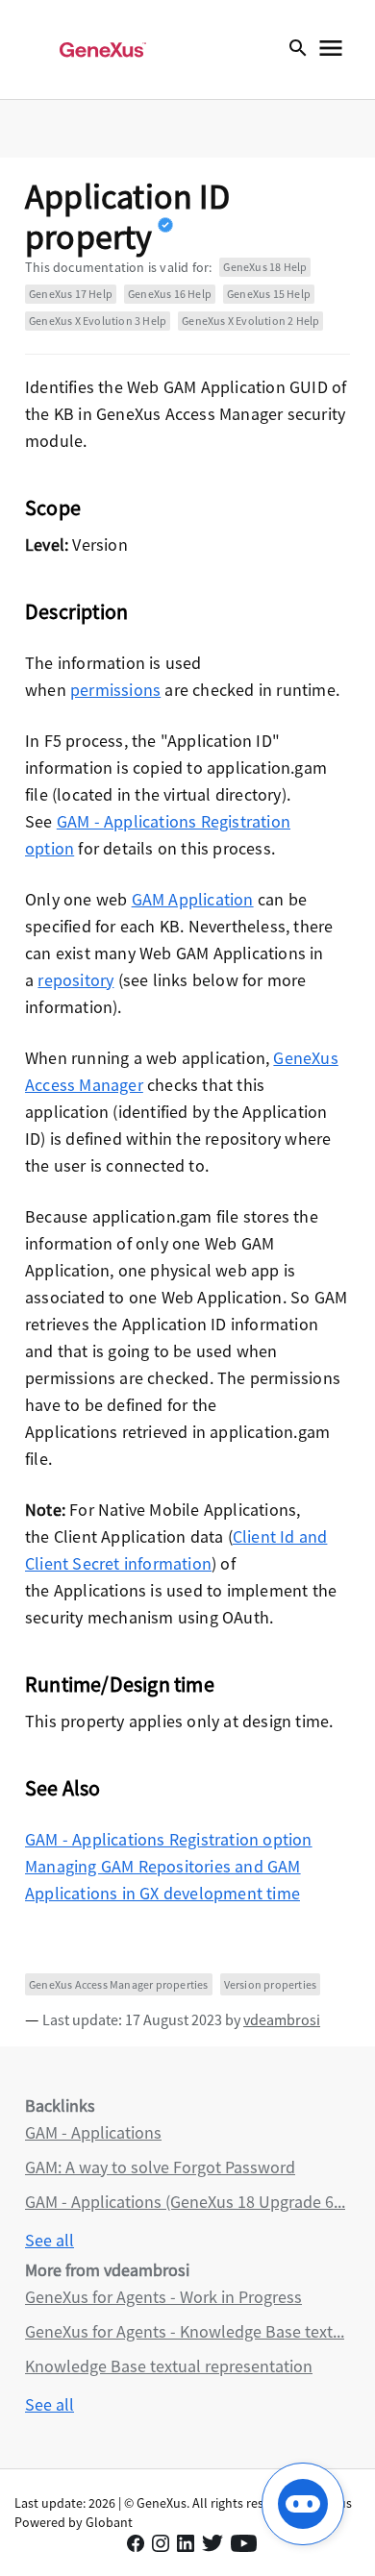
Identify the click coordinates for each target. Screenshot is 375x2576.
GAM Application (193, 899)
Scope (53, 508)
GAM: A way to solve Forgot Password (160, 2167)
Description (76, 611)
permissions (115, 690)
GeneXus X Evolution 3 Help (98, 321)
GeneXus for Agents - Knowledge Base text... (185, 2331)
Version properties (271, 1984)
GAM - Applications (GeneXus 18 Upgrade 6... (185, 2202)
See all (50, 2240)
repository (75, 980)
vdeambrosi (282, 2019)
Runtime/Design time (120, 1684)
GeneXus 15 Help (269, 294)
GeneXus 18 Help (265, 267)
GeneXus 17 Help (71, 294)
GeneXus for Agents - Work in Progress (163, 2297)
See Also (63, 1788)
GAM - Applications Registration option (169, 1839)
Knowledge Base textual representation (169, 2366)
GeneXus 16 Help (170, 294)
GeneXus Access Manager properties (119, 1984)
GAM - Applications (93, 2132)
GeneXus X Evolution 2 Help (250, 321)
